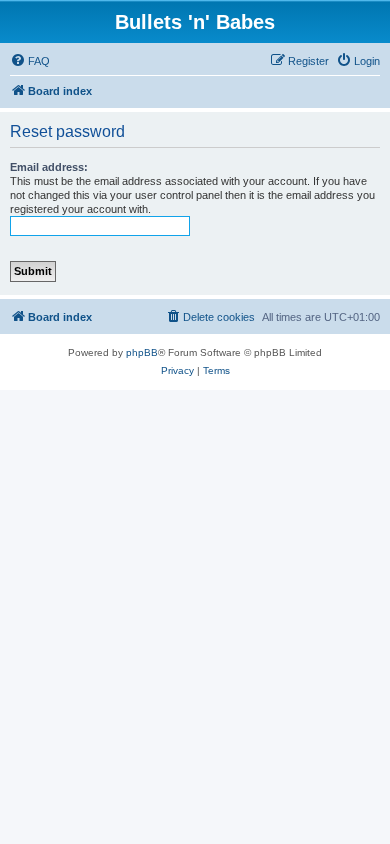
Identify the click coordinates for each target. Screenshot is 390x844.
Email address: (49, 167)
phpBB (142, 352)
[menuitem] (30, 61)
